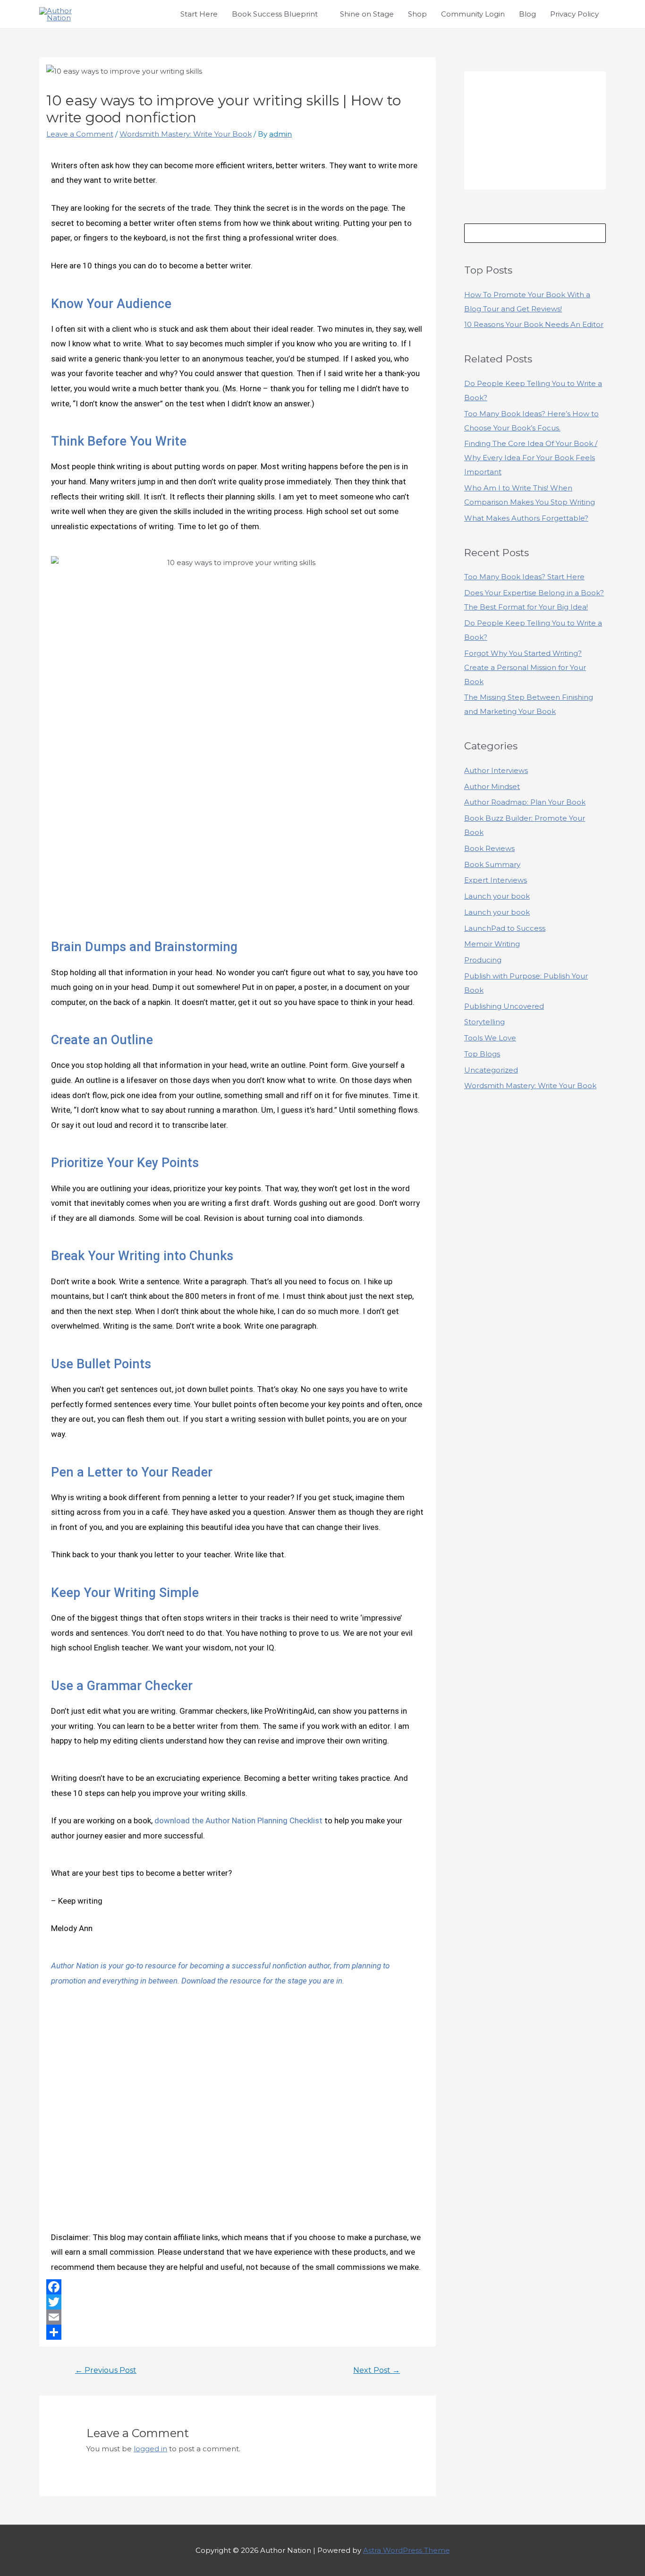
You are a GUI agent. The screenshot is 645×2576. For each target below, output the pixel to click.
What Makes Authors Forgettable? (526, 518)
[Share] (238, 2332)
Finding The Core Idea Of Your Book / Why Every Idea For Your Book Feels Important (531, 458)
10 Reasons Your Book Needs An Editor (534, 324)
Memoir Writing (492, 944)
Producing (483, 960)
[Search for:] (535, 233)
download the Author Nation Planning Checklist (238, 1820)
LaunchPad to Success (505, 928)
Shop (417, 14)
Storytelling (484, 1022)
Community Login (473, 14)
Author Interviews (496, 770)
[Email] (238, 2317)
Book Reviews (489, 848)
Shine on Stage (367, 14)
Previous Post (106, 2370)
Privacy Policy (574, 14)
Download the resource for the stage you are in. (263, 1981)
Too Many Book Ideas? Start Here (524, 577)
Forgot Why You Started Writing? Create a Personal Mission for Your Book (525, 667)
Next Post (377, 2370)
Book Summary (492, 864)
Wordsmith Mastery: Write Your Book (186, 134)
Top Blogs (482, 1054)
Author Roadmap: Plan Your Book (525, 802)
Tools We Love (490, 1038)
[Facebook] (238, 2287)
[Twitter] (238, 2302)
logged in (150, 2449)
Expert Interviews (496, 880)
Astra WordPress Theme (407, 2550)
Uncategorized (491, 1070)
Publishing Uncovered (504, 1006)
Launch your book (497, 896)
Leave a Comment (80, 134)
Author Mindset (492, 786)
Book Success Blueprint (275, 14)
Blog (527, 14)
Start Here (199, 14)
